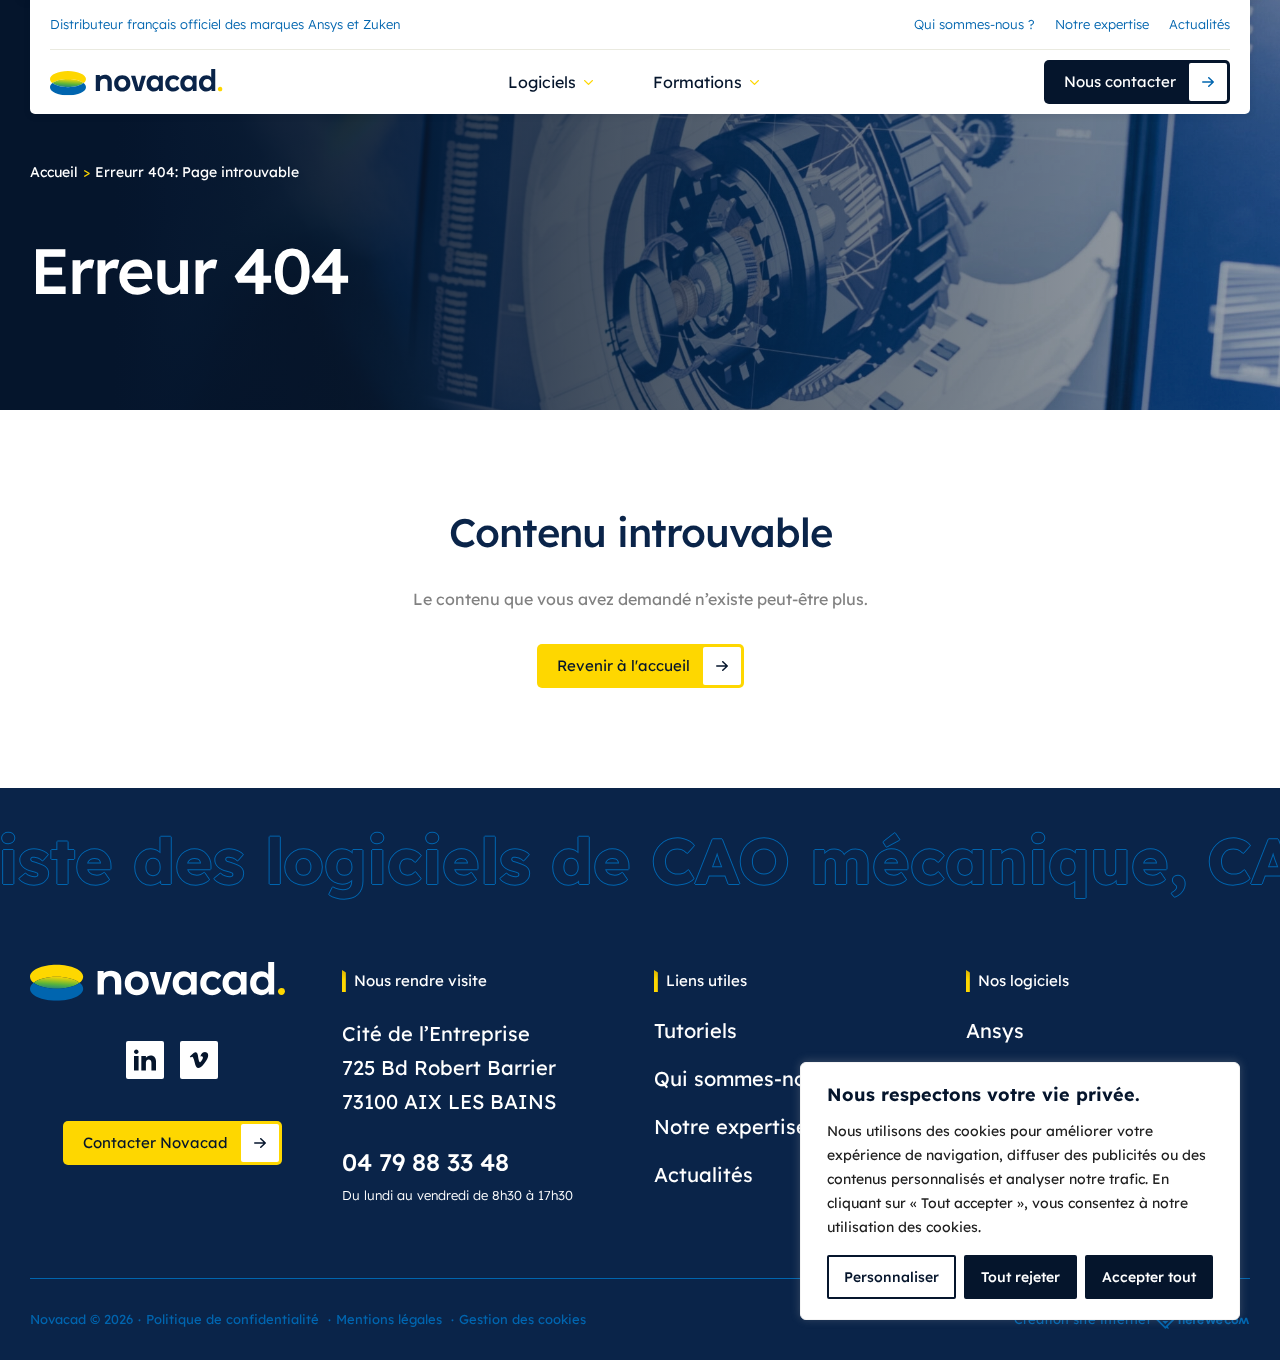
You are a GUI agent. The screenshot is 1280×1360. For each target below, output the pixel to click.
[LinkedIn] (145, 1060)
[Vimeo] (199, 1060)
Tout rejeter (1020, 1277)
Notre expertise (1102, 24)
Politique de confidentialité (232, 1319)
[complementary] (1020, 1191)
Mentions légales (389, 1319)
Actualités (1199, 24)
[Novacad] (136, 82)
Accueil (54, 172)
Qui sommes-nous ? (974, 24)
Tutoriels (695, 1030)
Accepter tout (1149, 1277)
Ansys (995, 1030)
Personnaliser (891, 1277)
